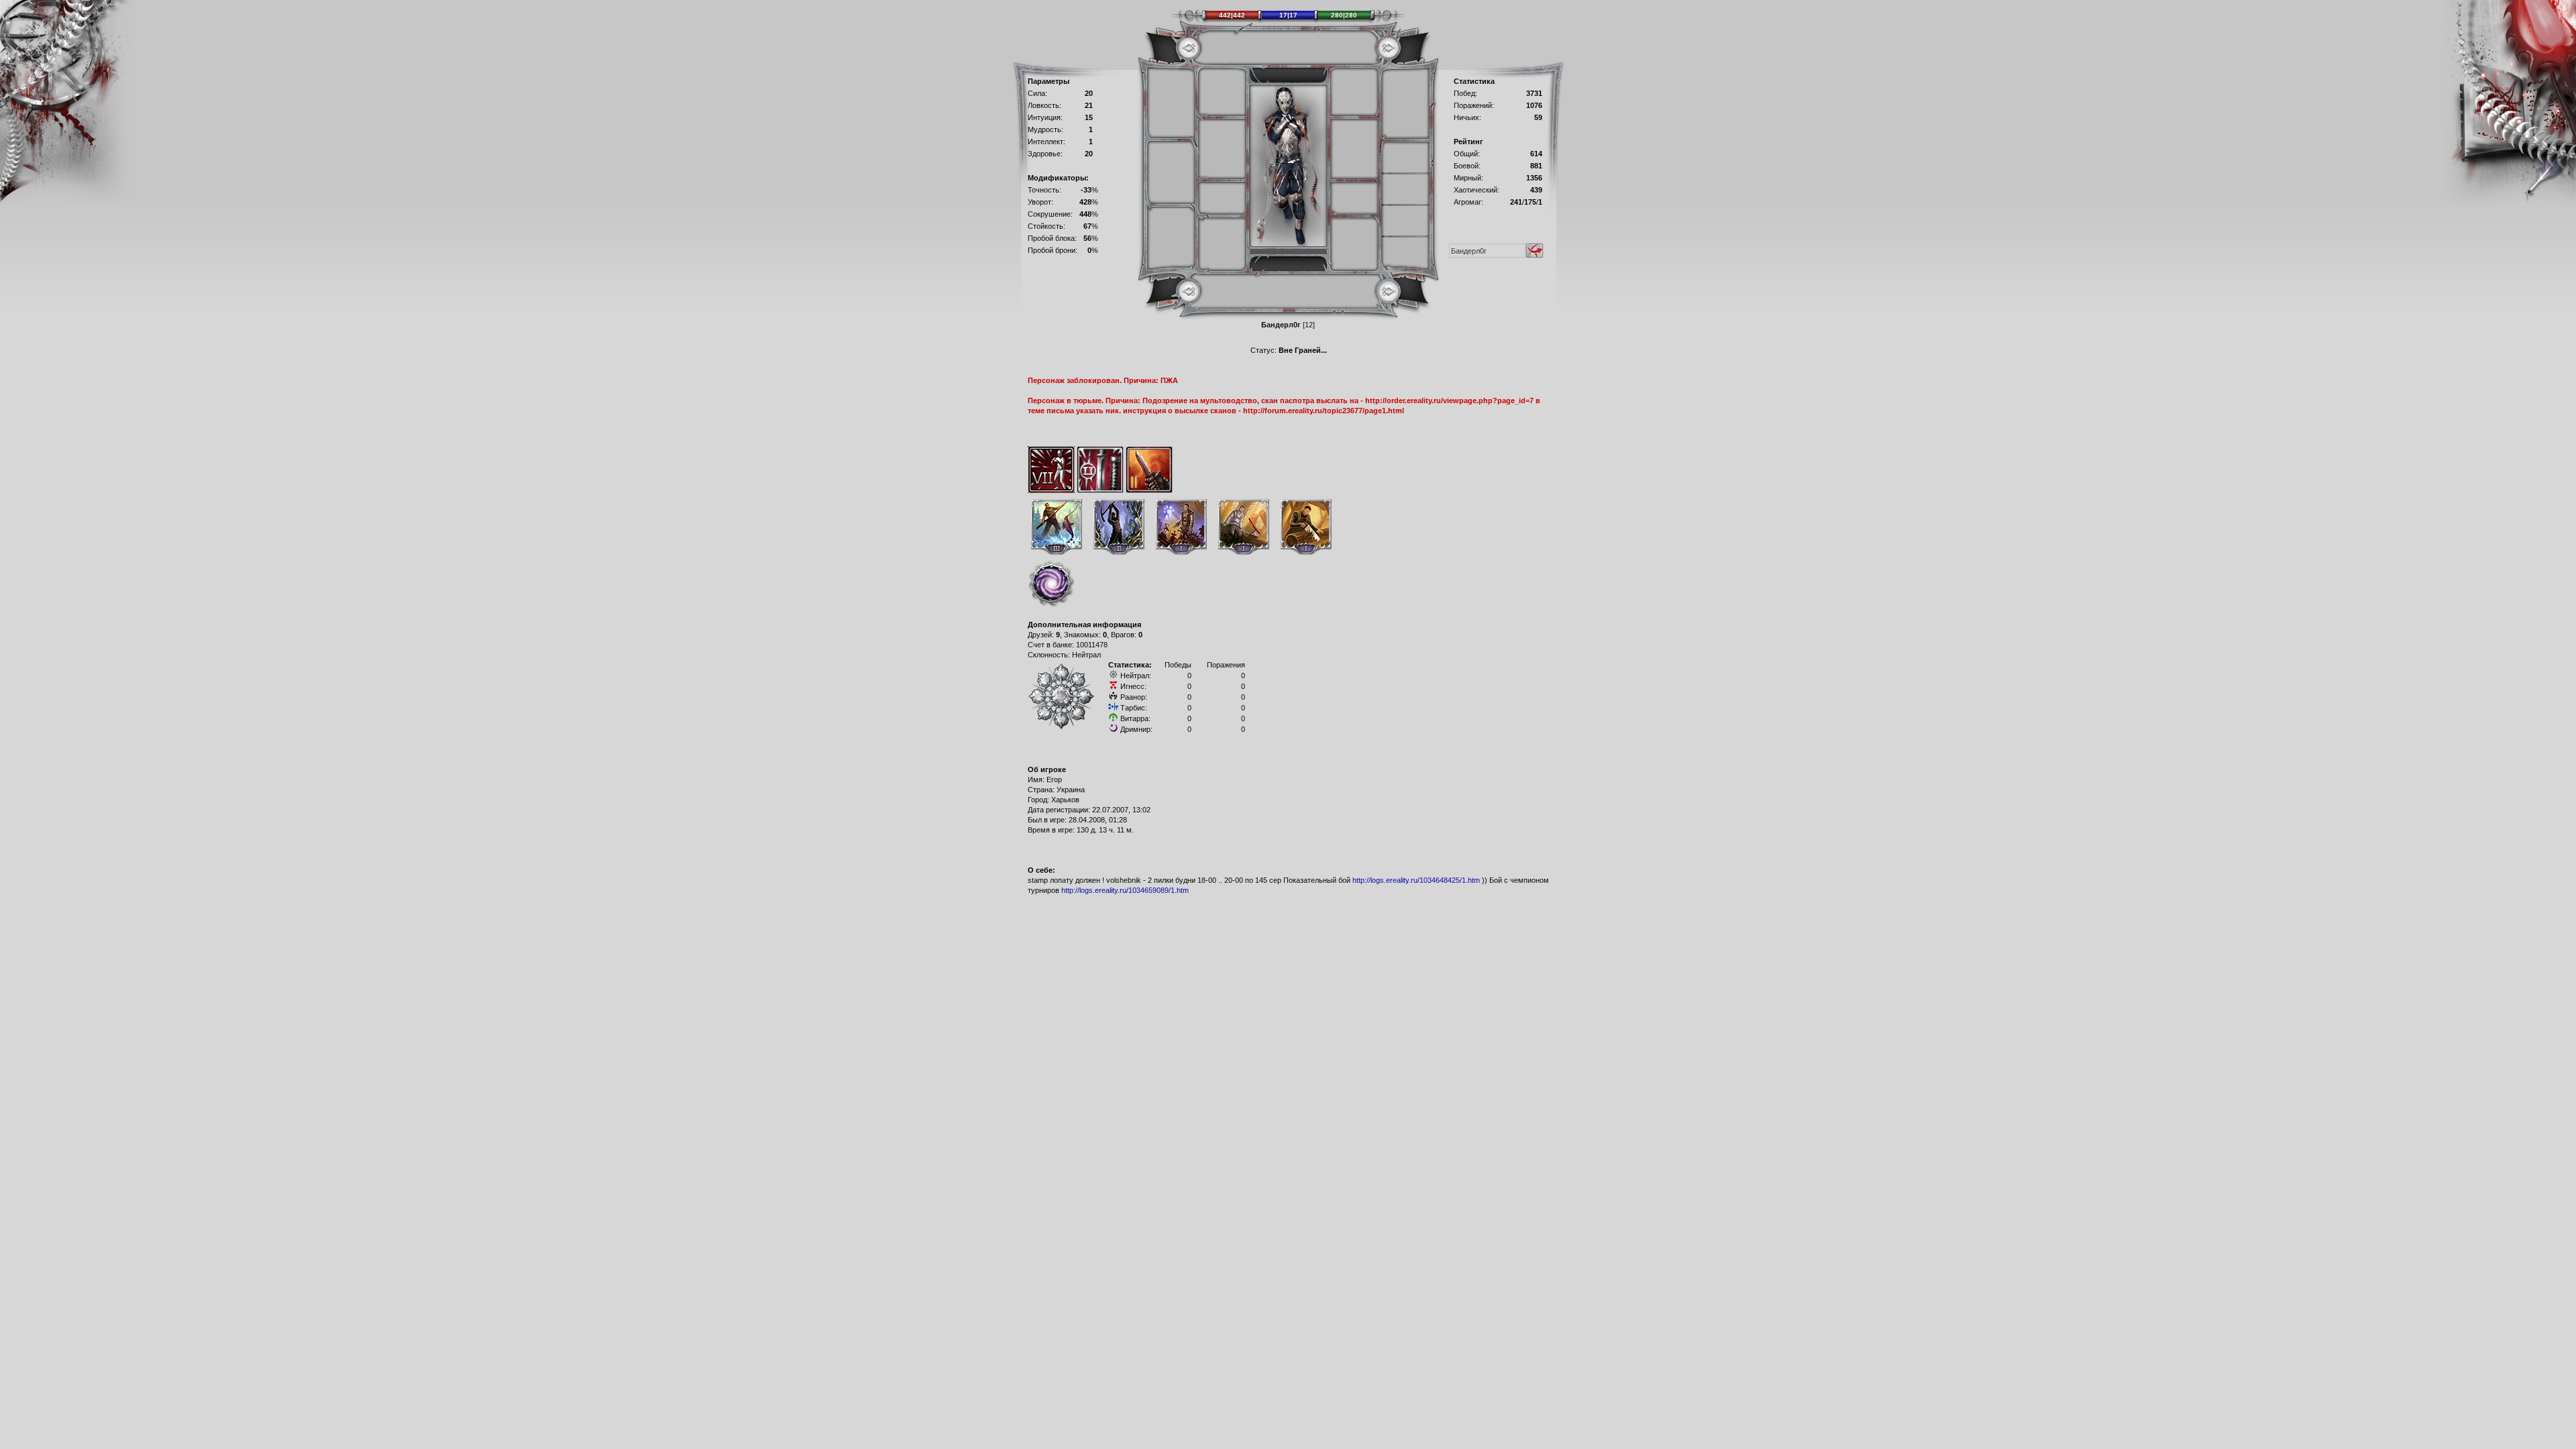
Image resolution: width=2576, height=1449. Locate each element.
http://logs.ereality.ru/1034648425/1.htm (1416, 880)
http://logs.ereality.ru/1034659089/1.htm (1125, 890)
